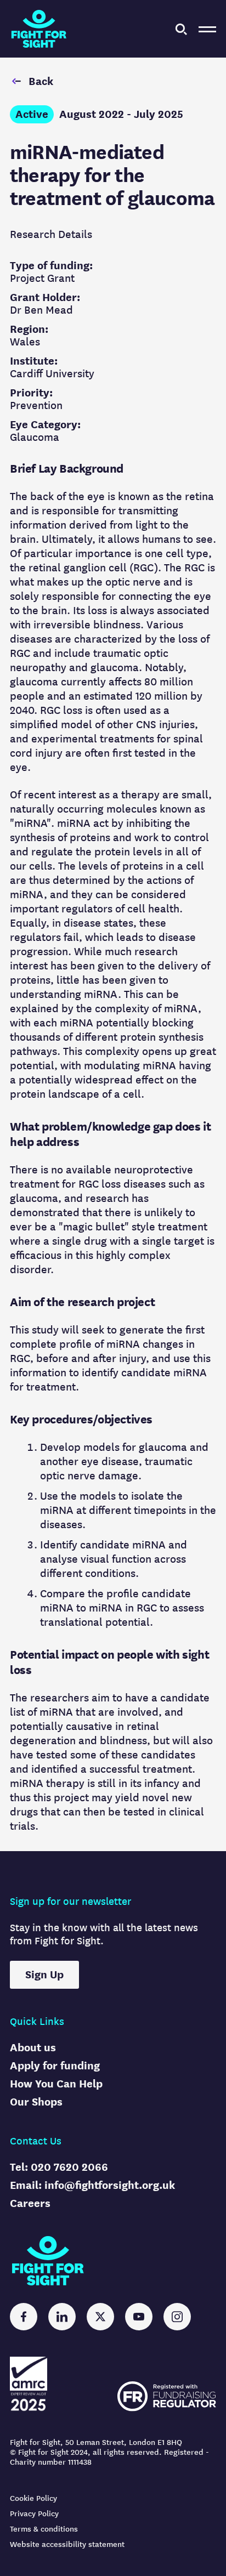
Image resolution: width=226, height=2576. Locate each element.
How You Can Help (56, 2084)
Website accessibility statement (67, 2544)
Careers (30, 2203)
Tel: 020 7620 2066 (59, 2167)
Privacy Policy (34, 2514)
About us (33, 2048)
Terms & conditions (44, 2529)
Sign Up (44, 1975)
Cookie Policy (33, 2498)
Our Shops (36, 2102)
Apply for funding (55, 2066)
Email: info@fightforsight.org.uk (92, 2185)
